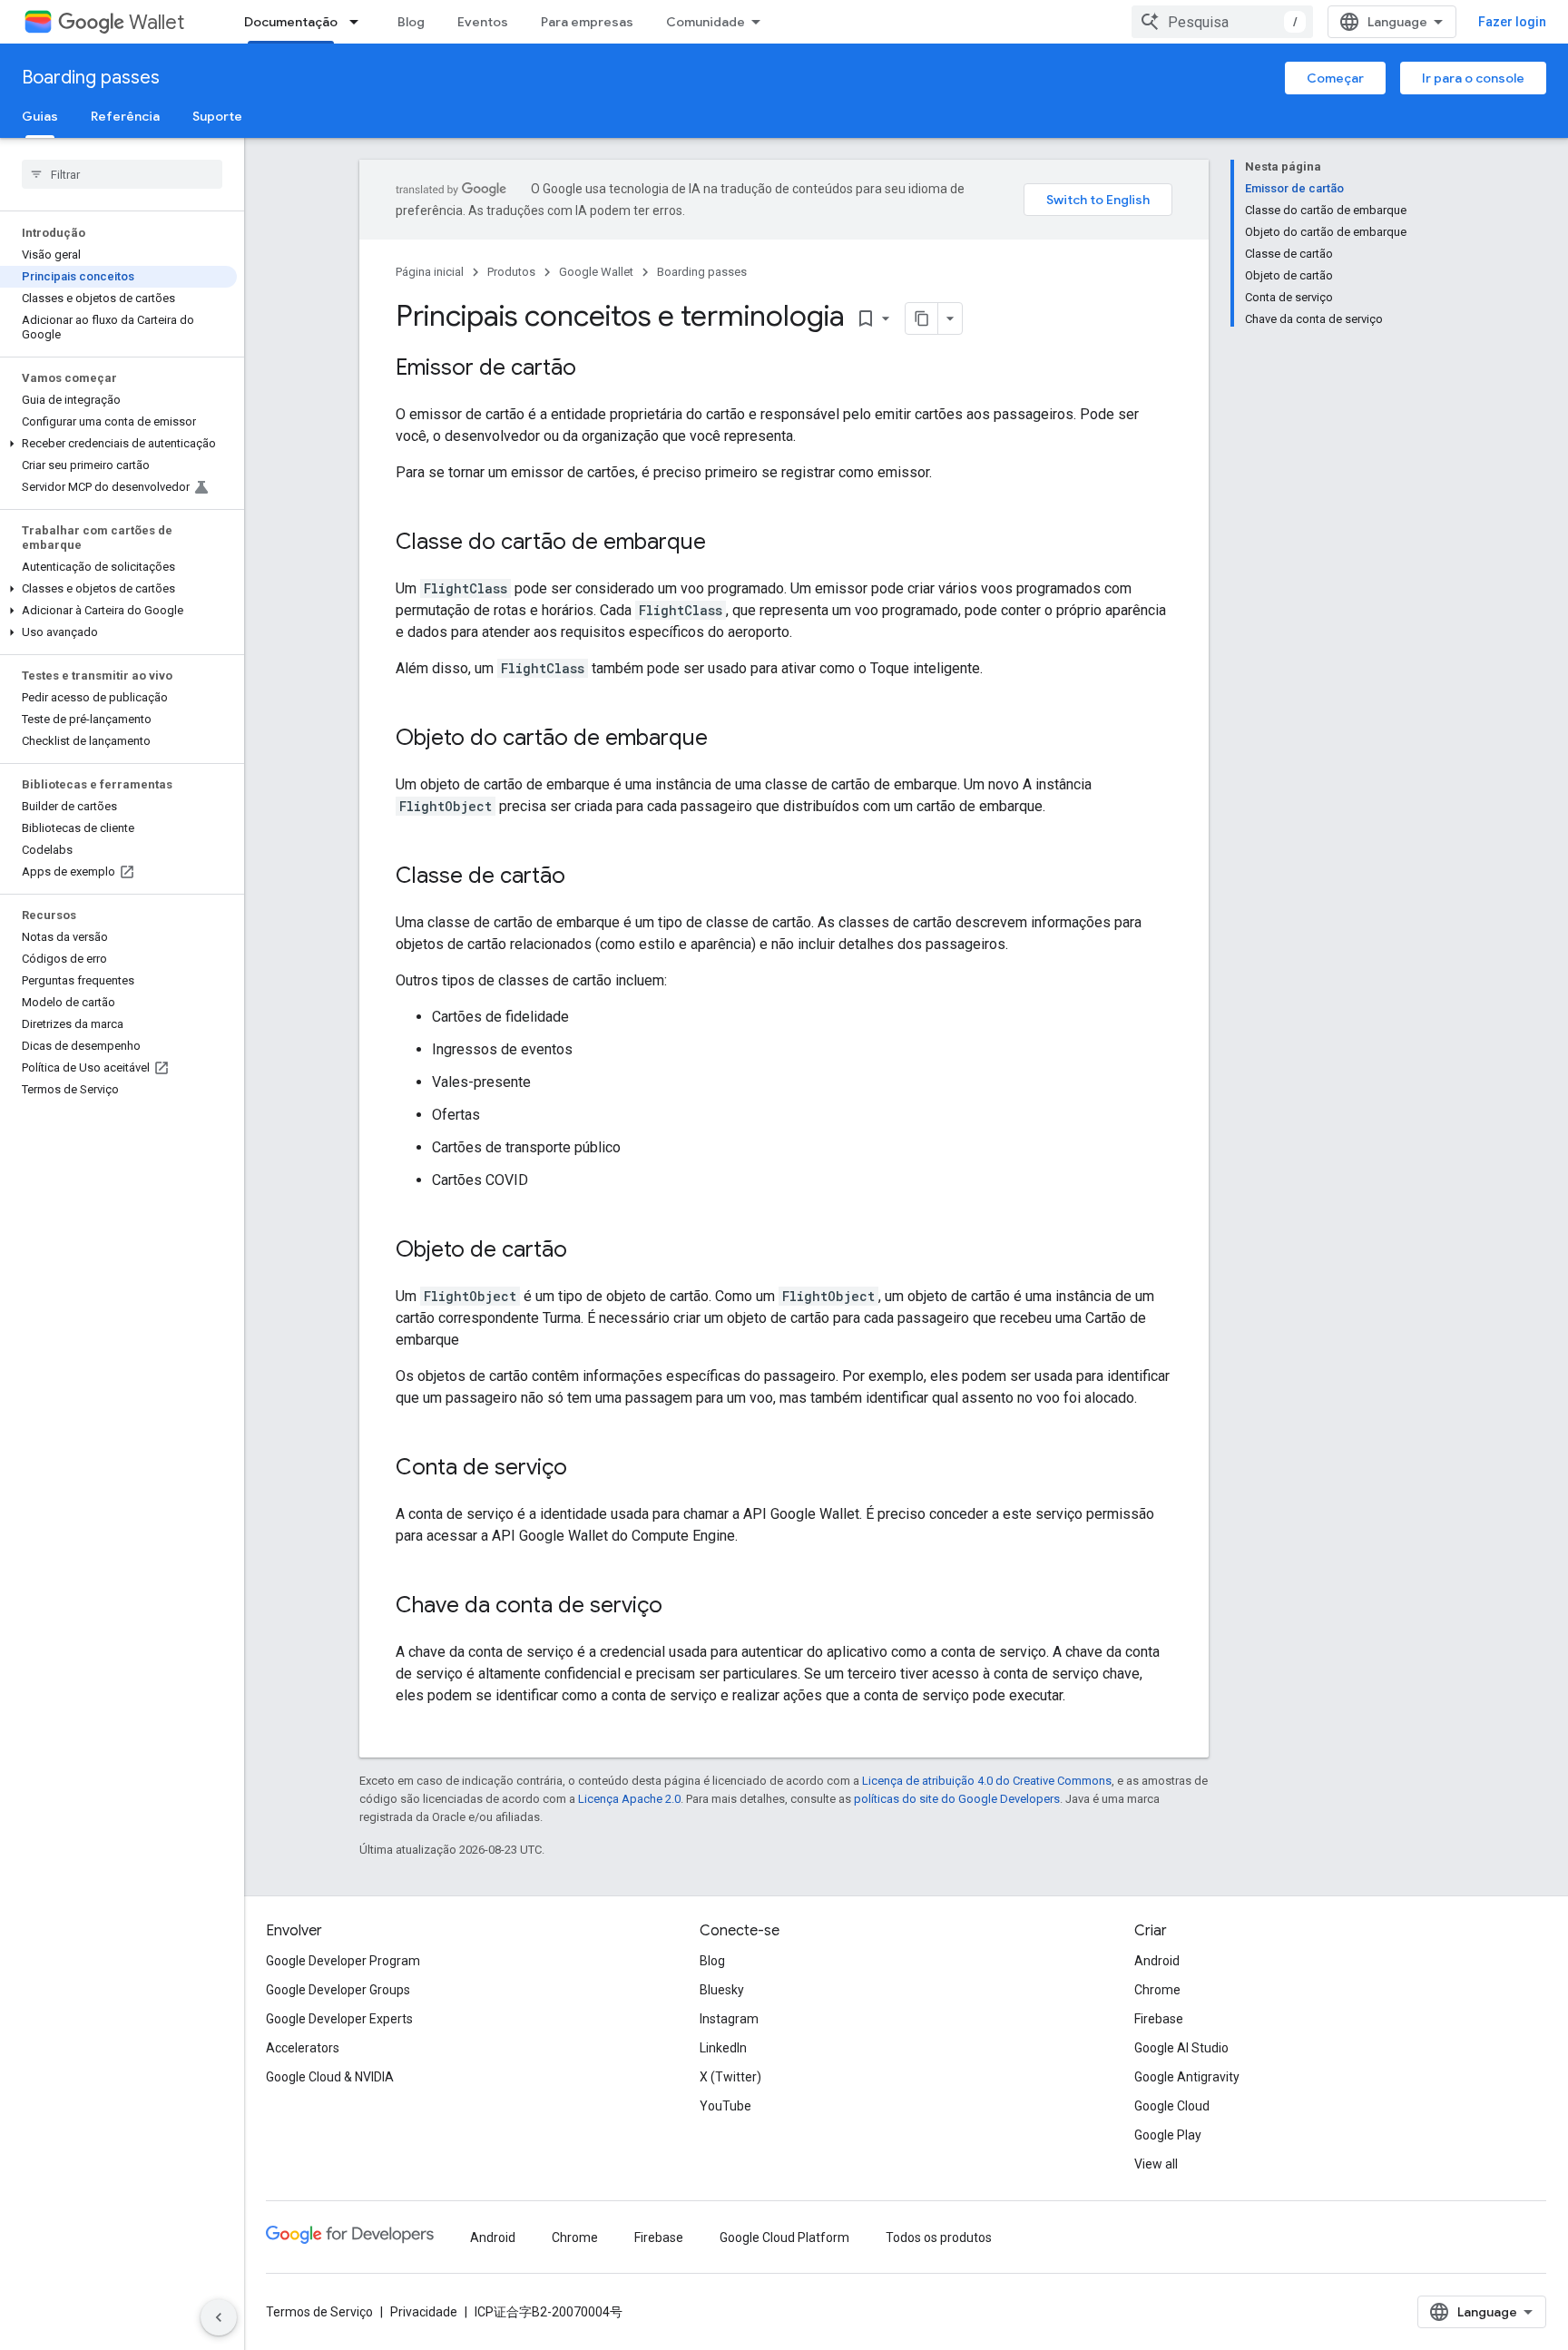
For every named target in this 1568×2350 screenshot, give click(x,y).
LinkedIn (723, 2048)
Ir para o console (1473, 78)
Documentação (291, 22)
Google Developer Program (343, 1961)
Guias (40, 116)
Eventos (483, 22)
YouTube (725, 2106)
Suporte (217, 116)
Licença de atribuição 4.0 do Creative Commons (987, 1781)
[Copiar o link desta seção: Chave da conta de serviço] (681, 1607)
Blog (411, 22)
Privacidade (424, 2312)
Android (1157, 1961)
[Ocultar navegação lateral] (219, 2317)
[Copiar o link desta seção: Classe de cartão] (583, 877)
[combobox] (1222, 22)
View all (1156, 2164)
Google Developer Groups (338, 1990)
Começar (1335, 78)
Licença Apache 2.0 (629, 1799)
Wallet (157, 22)
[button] (118, 444)
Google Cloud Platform (784, 2237)
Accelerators (303, 2048)
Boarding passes (91, 78)
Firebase (1159, 2019)
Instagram (729, 2019)
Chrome (1157, 1990)
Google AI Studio (1181, 2048)
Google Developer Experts (339, 2019)
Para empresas (587, 22)
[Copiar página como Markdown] (922, 318)
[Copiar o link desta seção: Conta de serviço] (585, 1469)
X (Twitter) (730, 2077)
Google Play (1168, 2135)
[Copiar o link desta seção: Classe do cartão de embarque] (724, 543)
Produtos (511, 272)
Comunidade (706, 22)
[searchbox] (122, 174)
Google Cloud (1172, 2106)
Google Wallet (596, 272)
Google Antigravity (1187, 2077)
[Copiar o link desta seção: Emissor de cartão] (594, 369)
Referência (125, 116)
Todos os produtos (939, 2237)
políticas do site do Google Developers (957, 1799)
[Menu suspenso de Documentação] (359, 22)
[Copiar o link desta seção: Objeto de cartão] (585, 1251)
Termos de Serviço (319, 2312)
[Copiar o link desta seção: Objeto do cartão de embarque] (726, 739)
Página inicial (430, 272)
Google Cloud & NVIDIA (330, 2077)
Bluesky (722, 1990)
